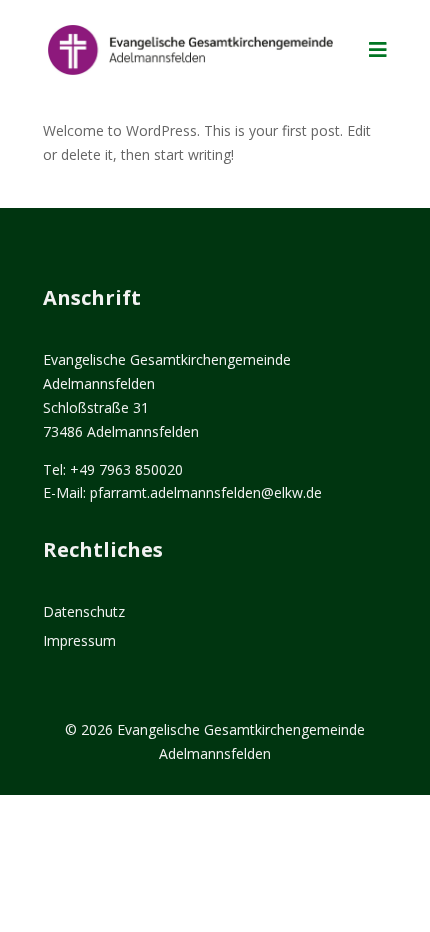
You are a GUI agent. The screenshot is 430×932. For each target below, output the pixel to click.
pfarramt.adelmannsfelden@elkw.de (206, 492)
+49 (126, 469)
